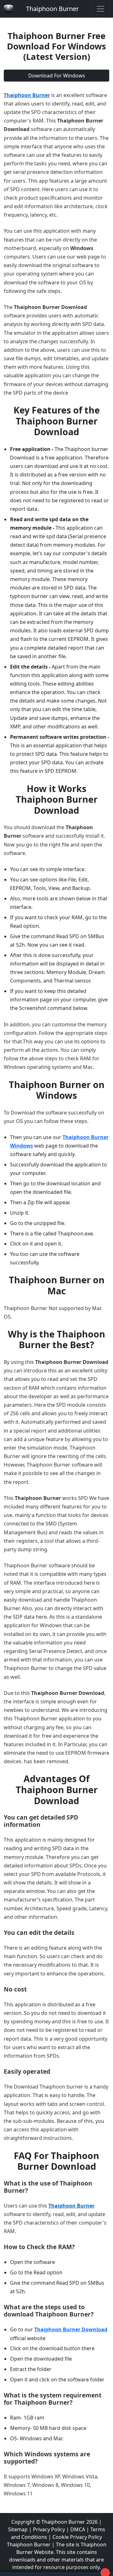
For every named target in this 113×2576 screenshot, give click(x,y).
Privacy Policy (49, 2529)
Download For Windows (57, 76)
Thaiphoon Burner (52, 9)
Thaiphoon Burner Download (71, 2329)
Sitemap (18, 2529)
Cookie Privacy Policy (77, 2537)
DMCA (78, 2529)
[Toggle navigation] (100, 9)
